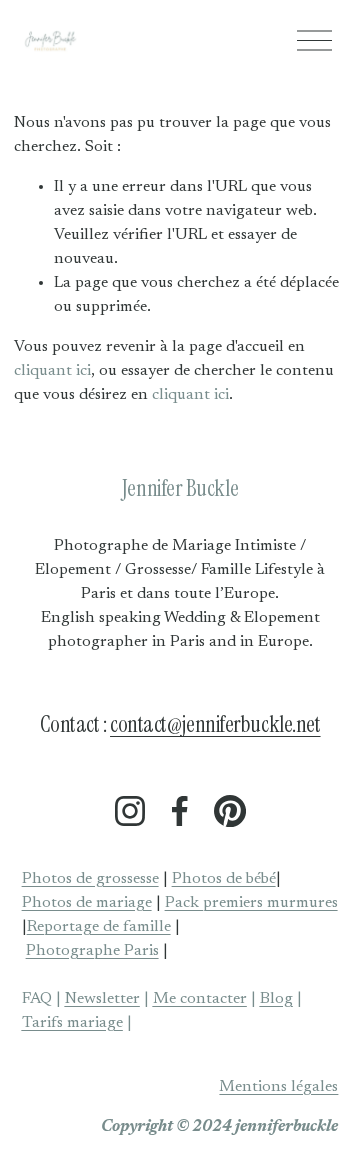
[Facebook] (180, 811)
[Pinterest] (230, 811)
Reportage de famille (99, 927)
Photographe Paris (92, 951)
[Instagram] (130, 811)
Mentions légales (278, 1087)
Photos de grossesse (90, 879)
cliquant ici (52, 371)
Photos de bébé (224, 879)
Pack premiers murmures (251, 903)
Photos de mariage (87, 903)
